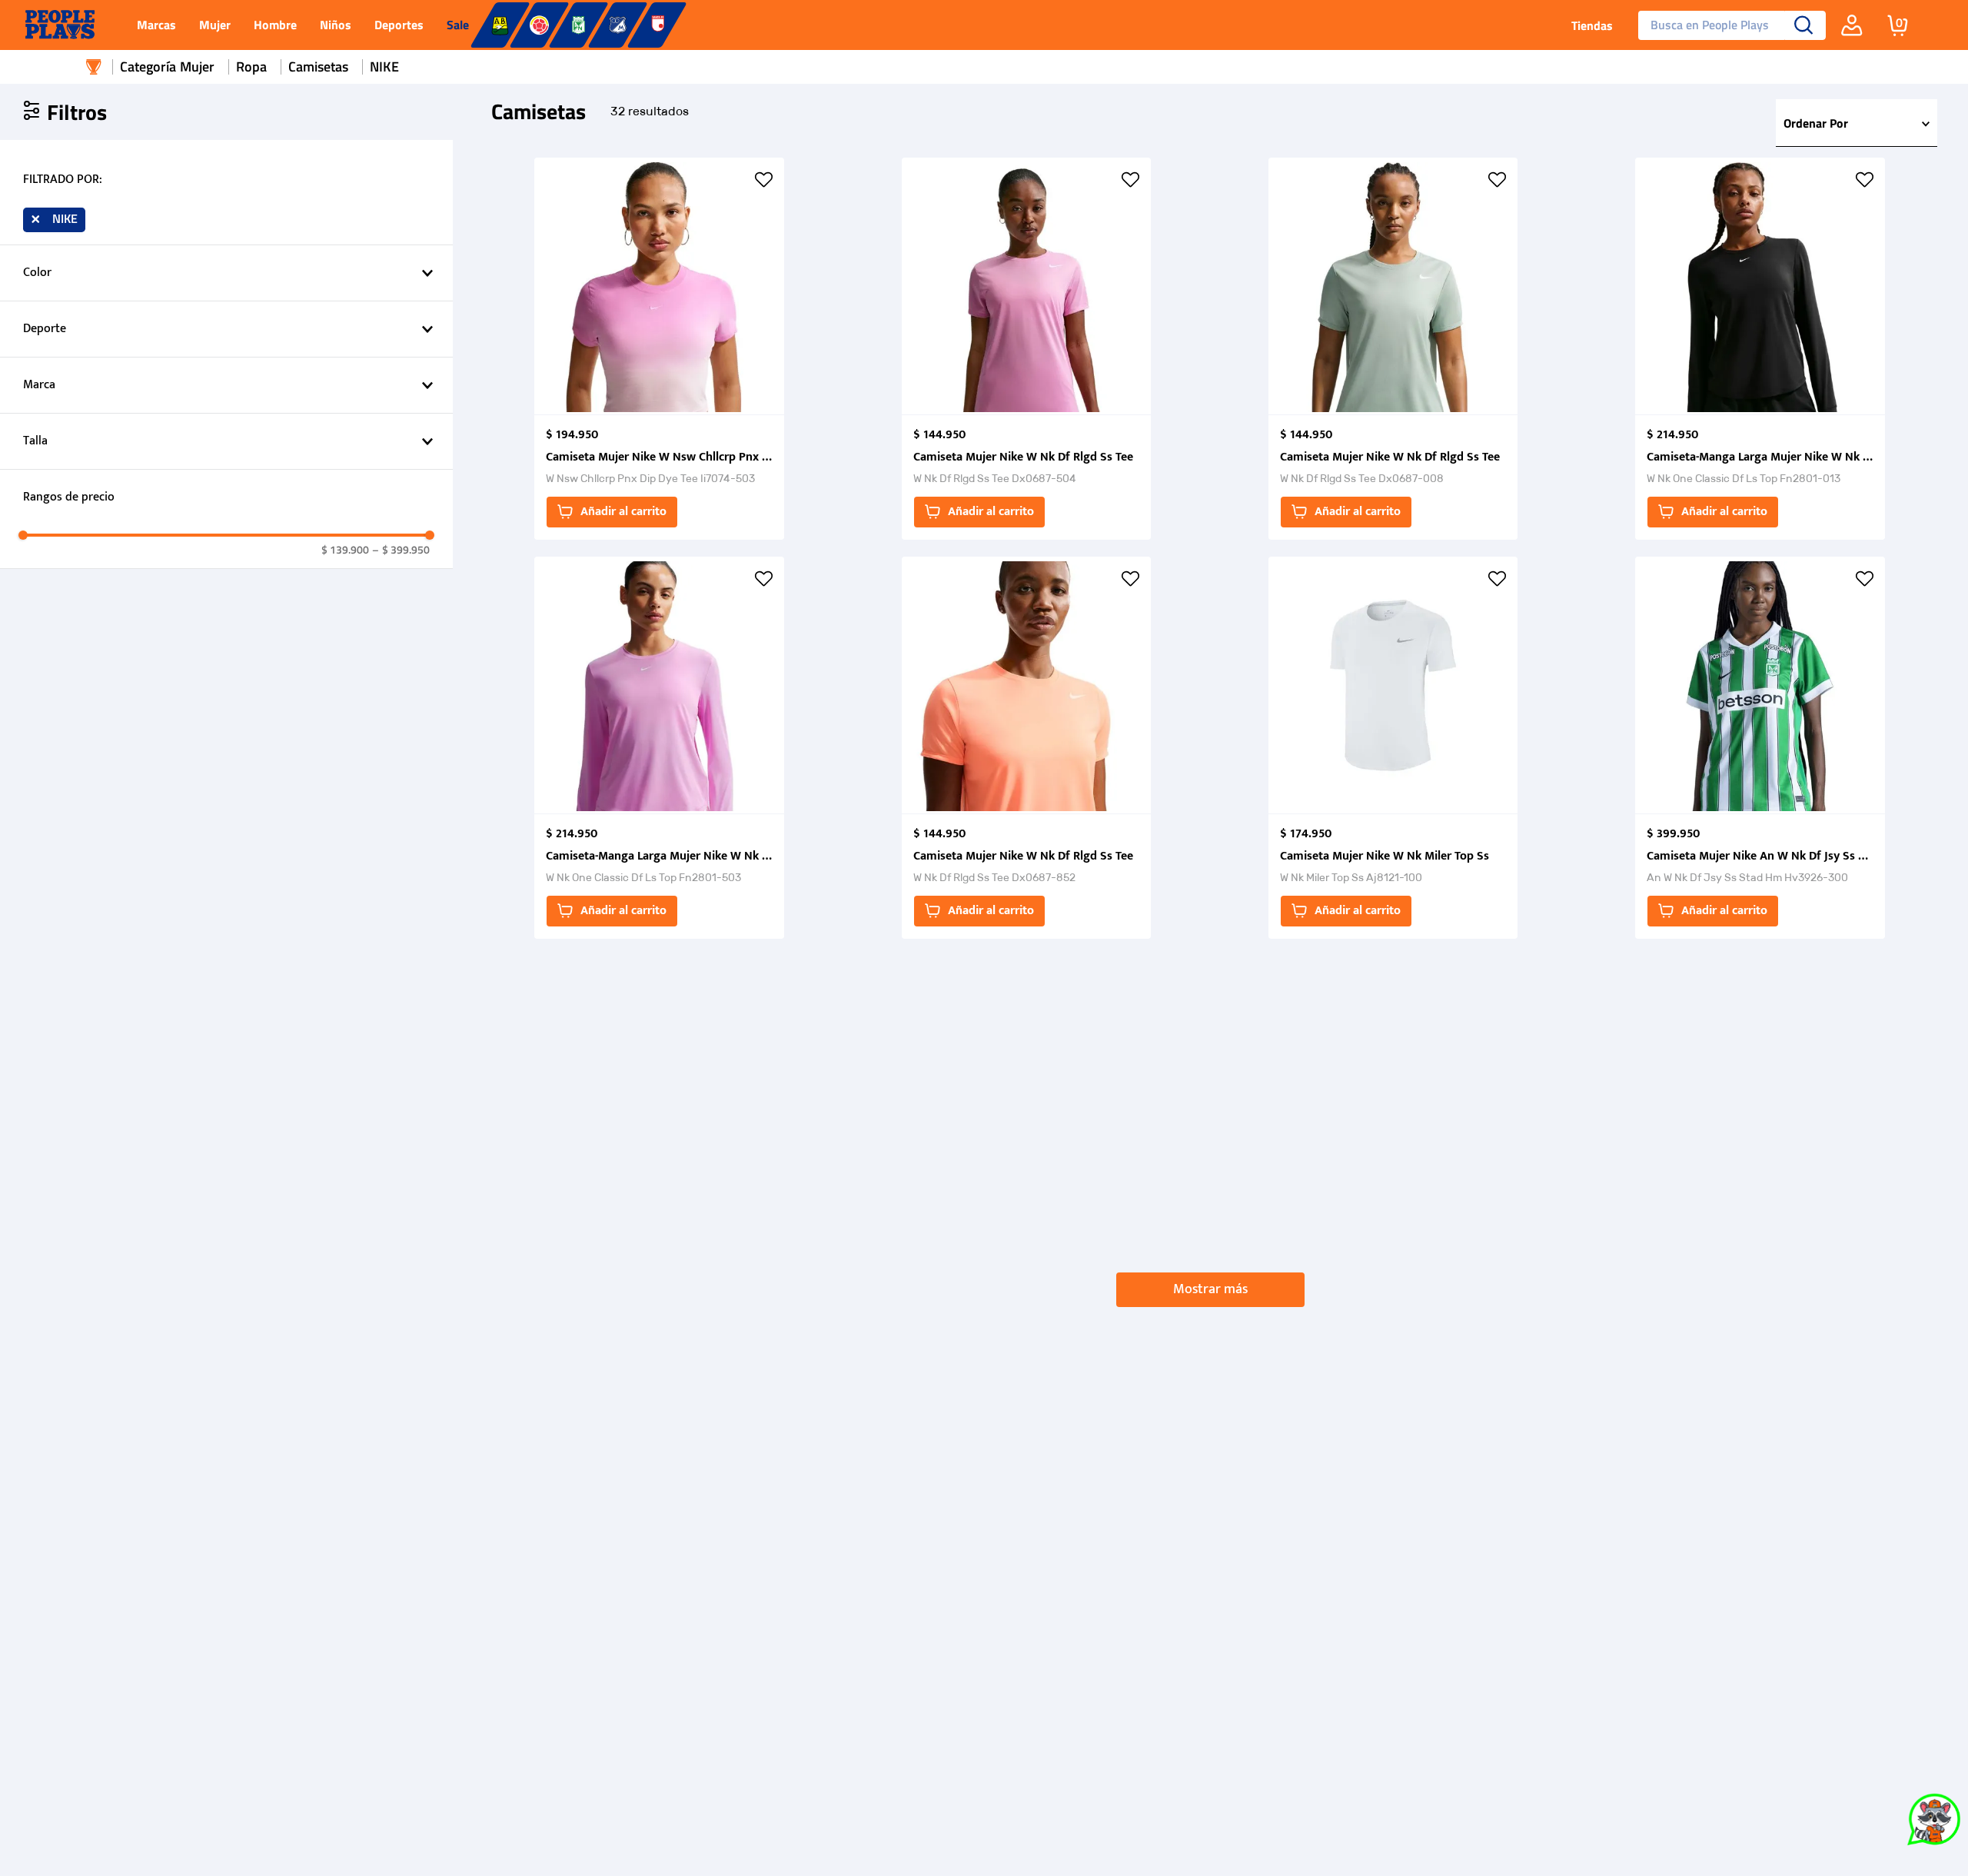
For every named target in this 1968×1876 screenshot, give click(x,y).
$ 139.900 (345, 550)
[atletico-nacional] (578, 25)
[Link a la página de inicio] (94, 67)
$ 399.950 (401, 550)
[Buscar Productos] (1804, 25)
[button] (226, 180)
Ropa (251, 67)
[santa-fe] (657, 25)
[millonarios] (618, 25)
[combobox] (1726, 25)
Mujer (197, 67)
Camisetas (318, 67)
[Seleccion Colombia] (539, 25)
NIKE (384, 67)
